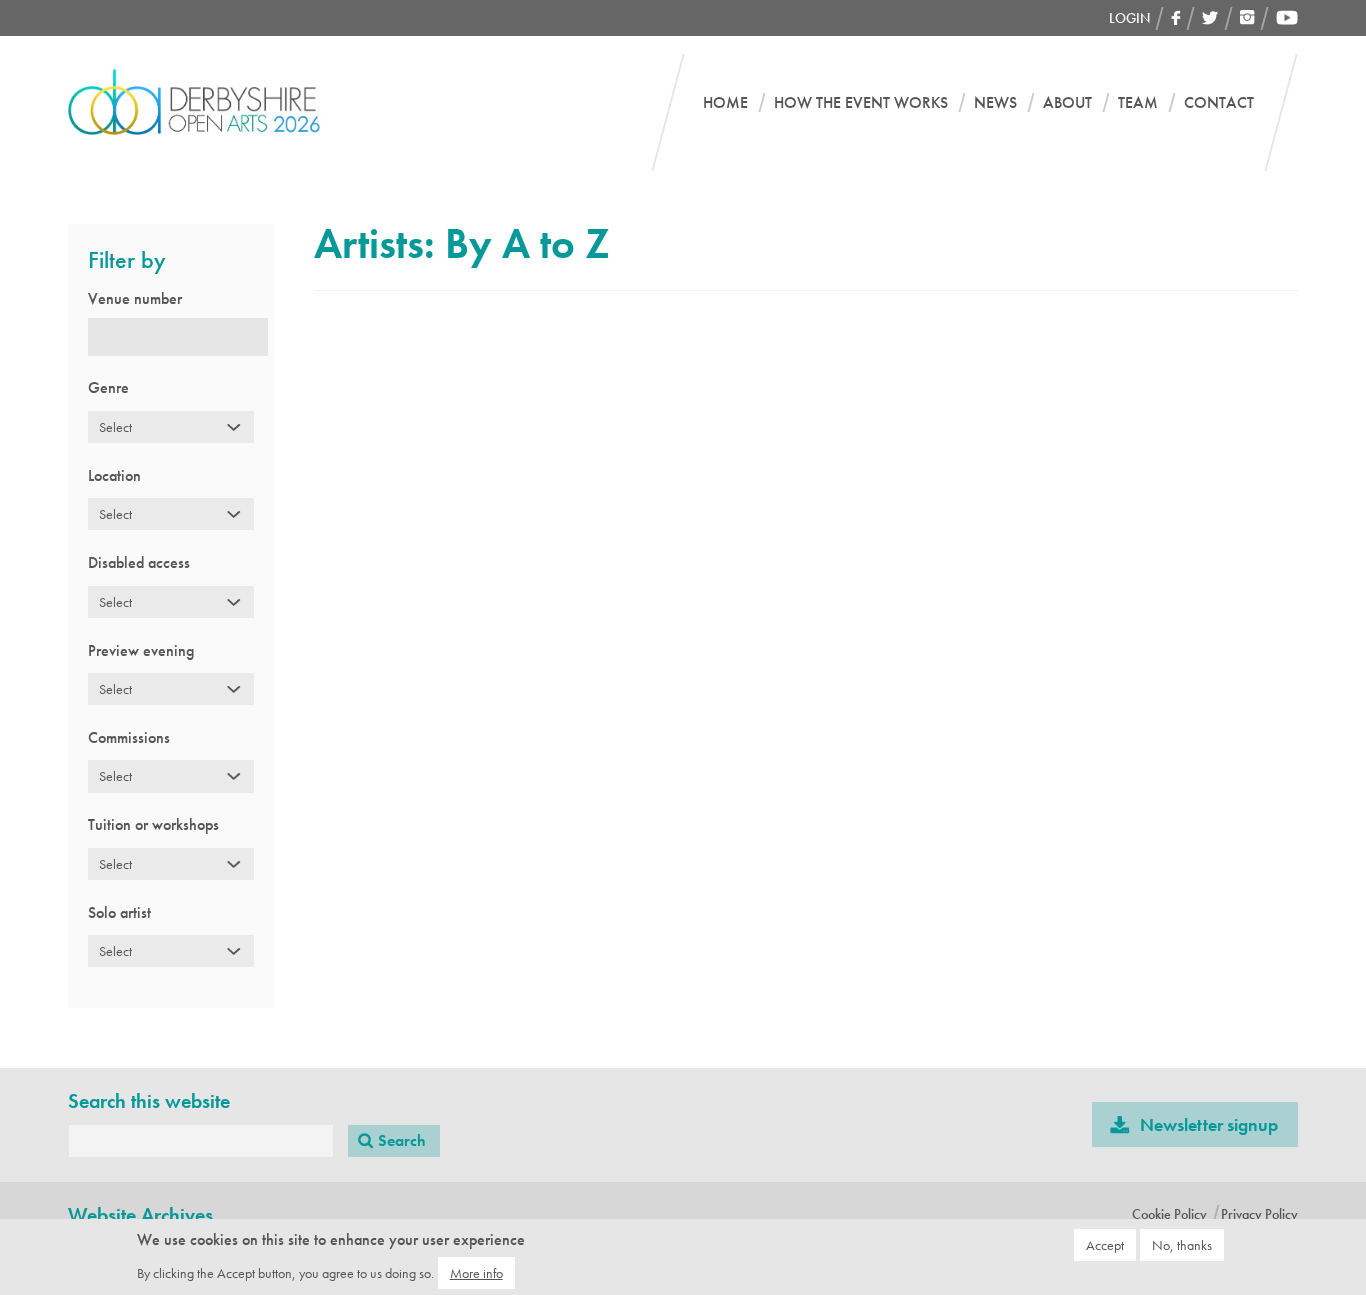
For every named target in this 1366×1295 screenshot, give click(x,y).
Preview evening (141, 650)
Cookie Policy (1169, 1214)
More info (476, 1272)
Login (1129, 18)
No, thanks (1182, 1245)
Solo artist (119, 912)
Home (725, 103)
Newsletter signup (1209, 1124)
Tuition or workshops (153, 824)
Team (1138, 103)
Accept (1105, 1245)
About (1067, 103)
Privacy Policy (1259, 1214)
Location (114, 475)
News (995, 103)
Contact (1219, 103)
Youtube (1287, 17)
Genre (108, 387)
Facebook (1176, 17)
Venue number (135, 298)
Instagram (1247, 17)
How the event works (861, 103)
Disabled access (139, 562)
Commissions (129, 737)
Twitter (1210, 17)
